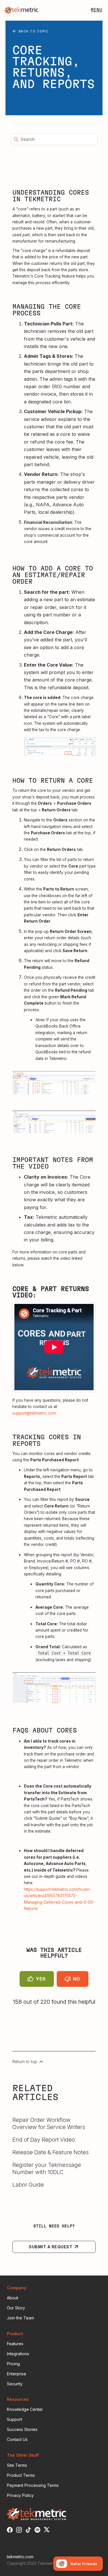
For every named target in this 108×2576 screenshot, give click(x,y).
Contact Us (17, 2439)
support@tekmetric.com (34, 1413)
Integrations (18, 2354)
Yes (41, 1979)
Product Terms (21, 2475)
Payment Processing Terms (33, 2485)
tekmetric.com (20, 2557)
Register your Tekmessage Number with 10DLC (47, 2168)
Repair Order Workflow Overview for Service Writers (49, 2123)
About (13, 2298)
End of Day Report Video (44, 2140)
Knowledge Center (25, 2409)
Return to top (25, 2062)
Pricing (13, 2364)
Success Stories (22, 2429)
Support (15, 2419)
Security (15, 2384)
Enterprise (17, 2374)
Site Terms (17, 2465)
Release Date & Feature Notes (51, 2152)
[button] (96, 10)
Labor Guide (28, 2185)
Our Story (16, 2308)
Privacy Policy (20, 2495)
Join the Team (20, 2318)
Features (15, 2344)
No (77, 1979)
